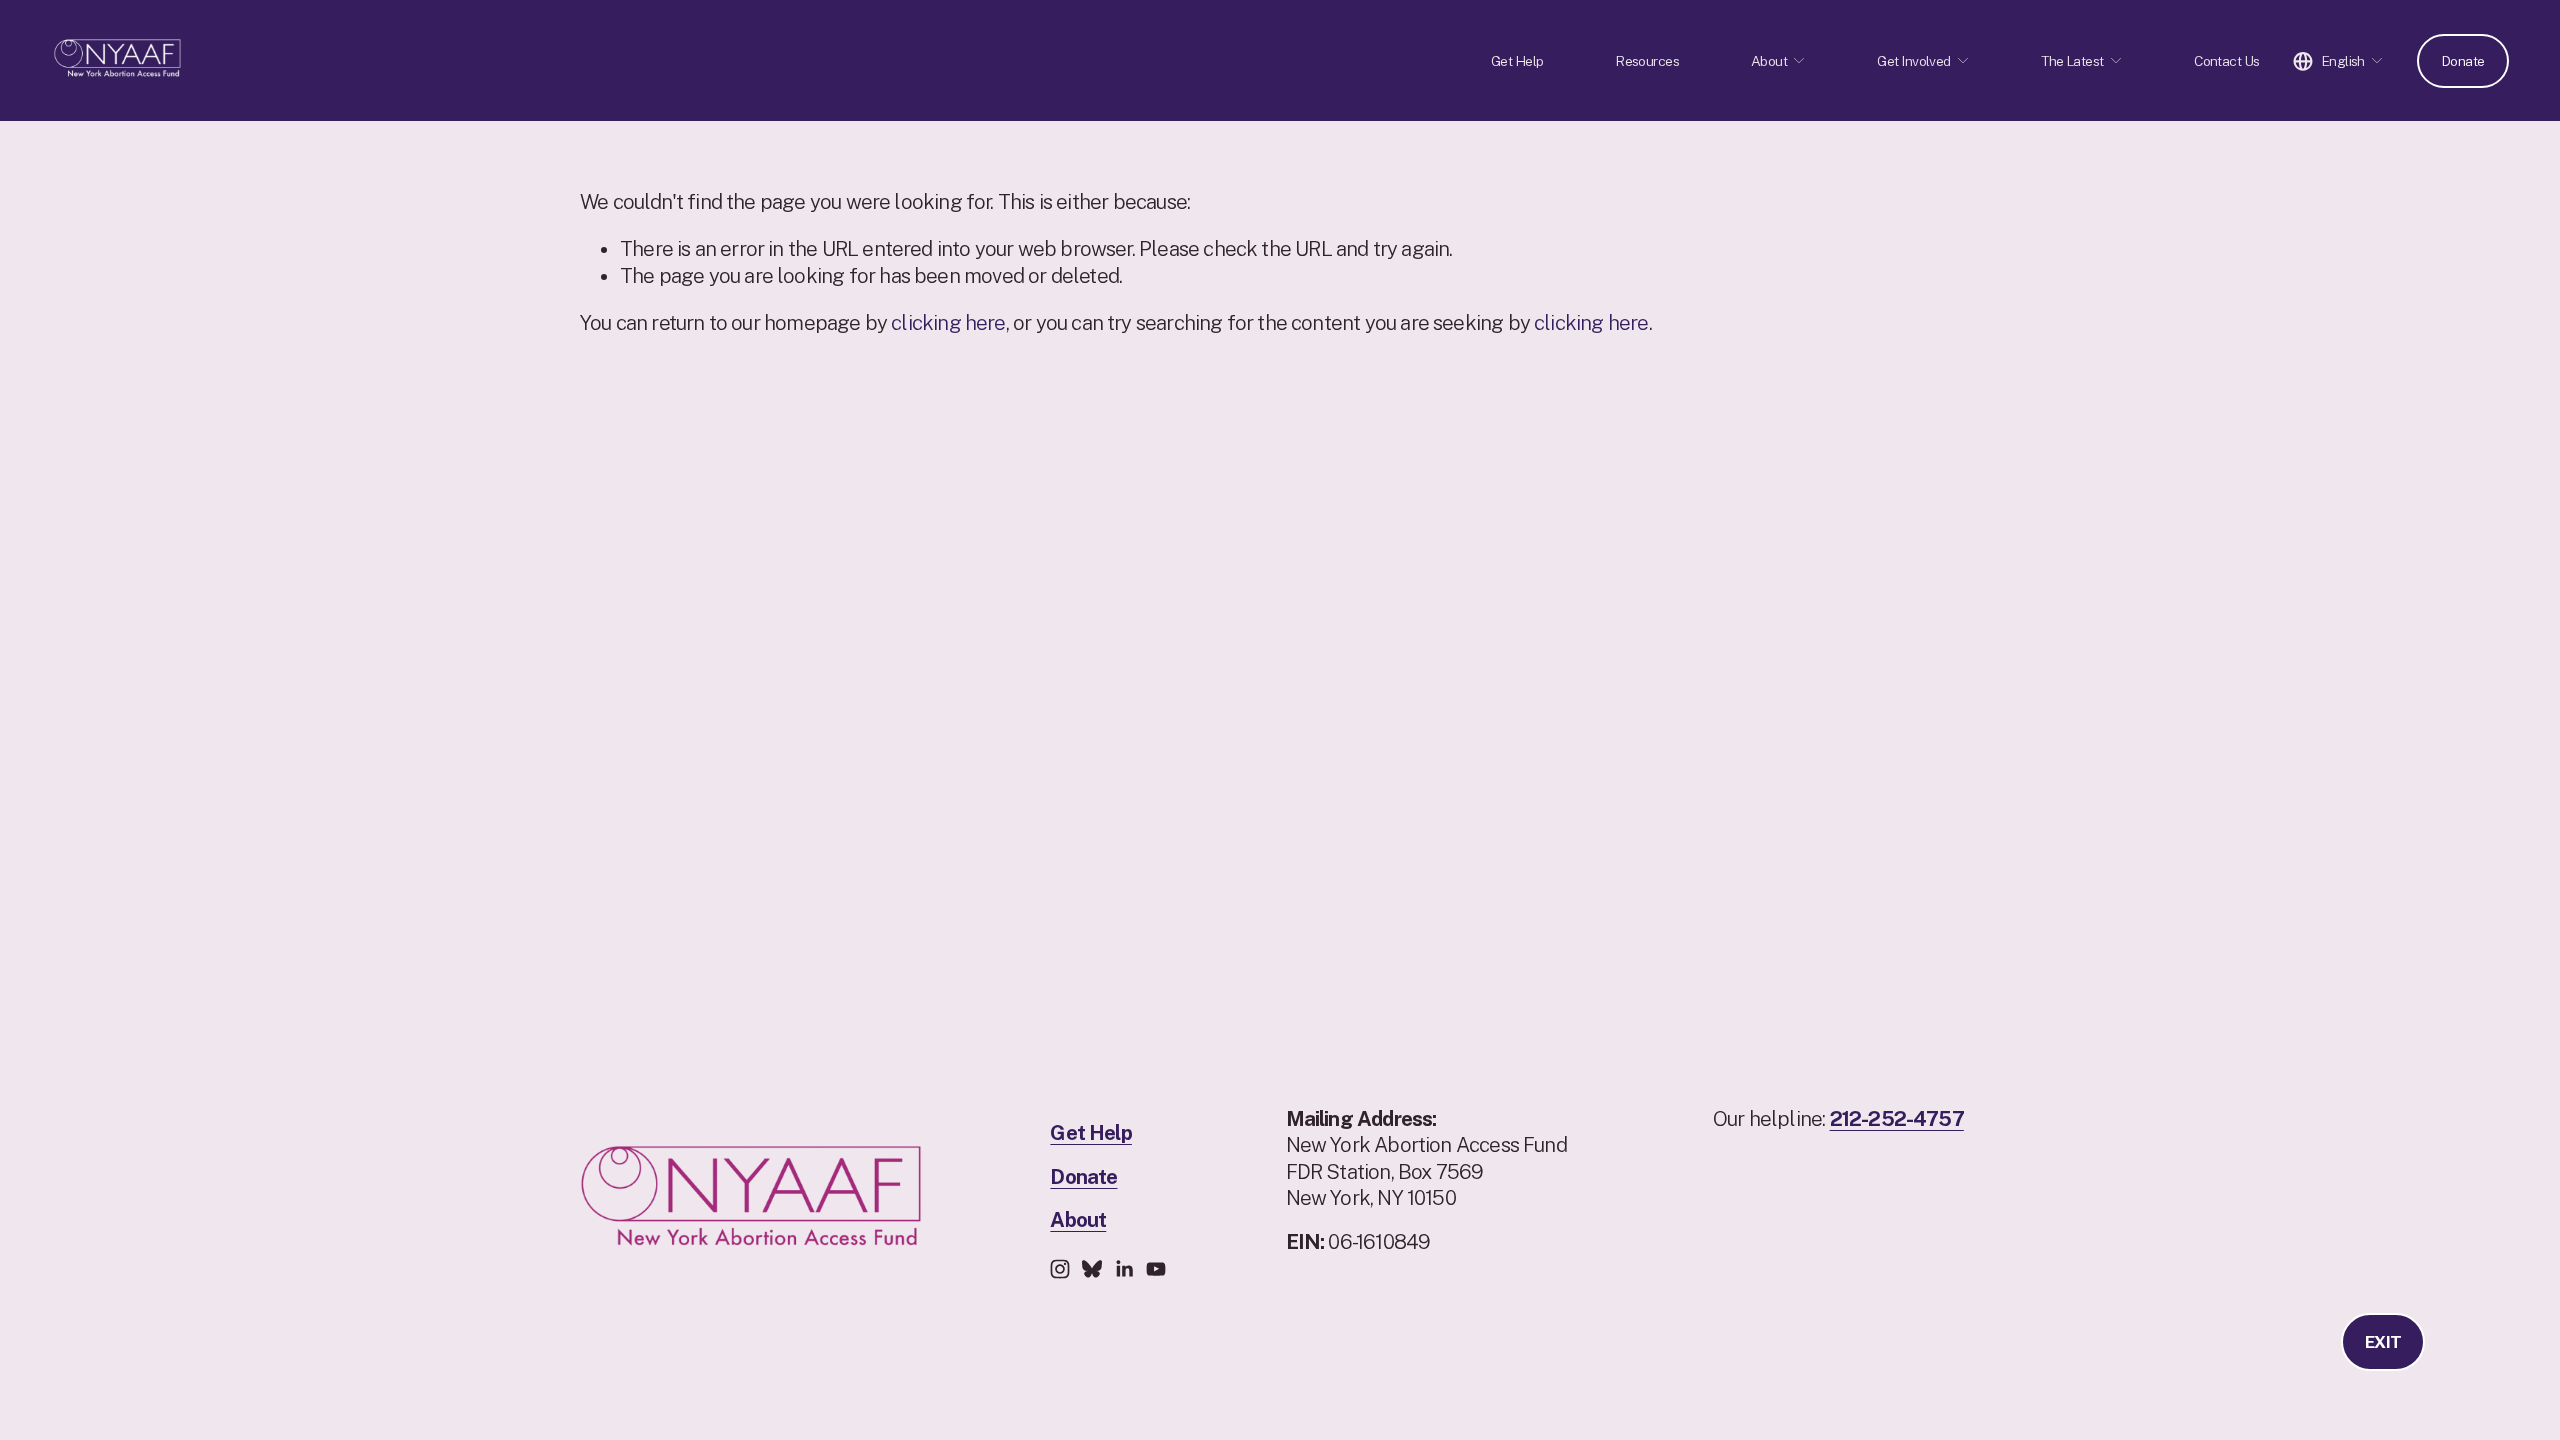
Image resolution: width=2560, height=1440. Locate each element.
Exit (2383, 1342)
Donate (2463, 61)
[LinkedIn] (1124, 1269)
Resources (1647, 61)
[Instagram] (1060, 1269)
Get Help (1517, 61)
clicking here (948, 323)
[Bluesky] (1092, 1269)
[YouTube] (1156, 1269)
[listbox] (2338, 60)
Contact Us (2226, 61)
